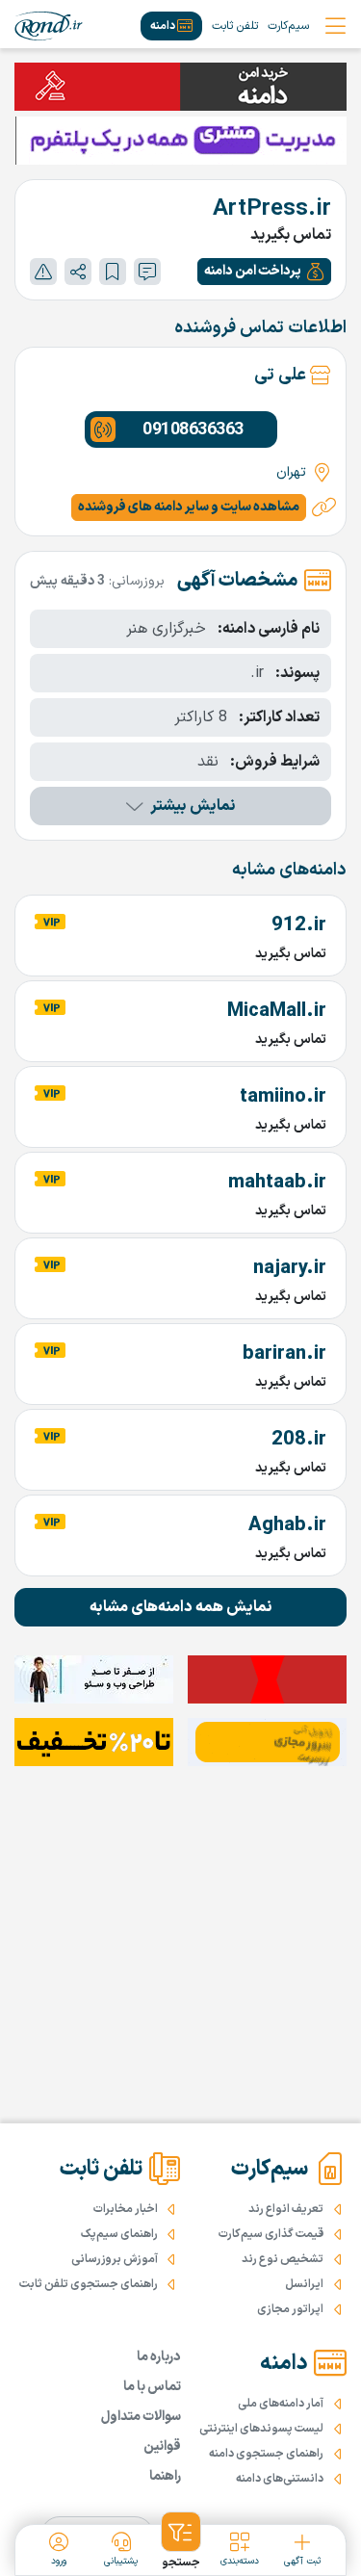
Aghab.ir (287, 1525)
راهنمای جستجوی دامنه (266, 2454)
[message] (147, 272)
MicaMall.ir (277, 1011)
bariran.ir (284, 1354)
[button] (264, 272)
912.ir (299, 925)
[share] (78, 272)
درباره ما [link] (159, 2357)
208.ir (299, 1440)
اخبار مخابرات (126, 2209)
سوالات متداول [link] (141, 2417)
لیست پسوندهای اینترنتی (261, 2429)
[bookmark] (113, 272)
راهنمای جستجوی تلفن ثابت (89, 2284)
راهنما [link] (165, 2476)
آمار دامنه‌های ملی (281, 2404)
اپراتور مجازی (290, 2309)
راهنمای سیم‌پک (119, 2234)
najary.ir (290, 1268)
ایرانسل (304, 2284)
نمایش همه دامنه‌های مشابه (181, 1607)
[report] (43, 272)
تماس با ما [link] (152, 2387)
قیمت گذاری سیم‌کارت (271, 2234)
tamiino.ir (283, 1097)
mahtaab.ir (277, 1183)
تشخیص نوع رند (283, 2259)
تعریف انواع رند (286, 2209)
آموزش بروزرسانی (115, 2259)
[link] (49, 26)
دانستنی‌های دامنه (280, 2479)
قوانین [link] (162, 2446)
